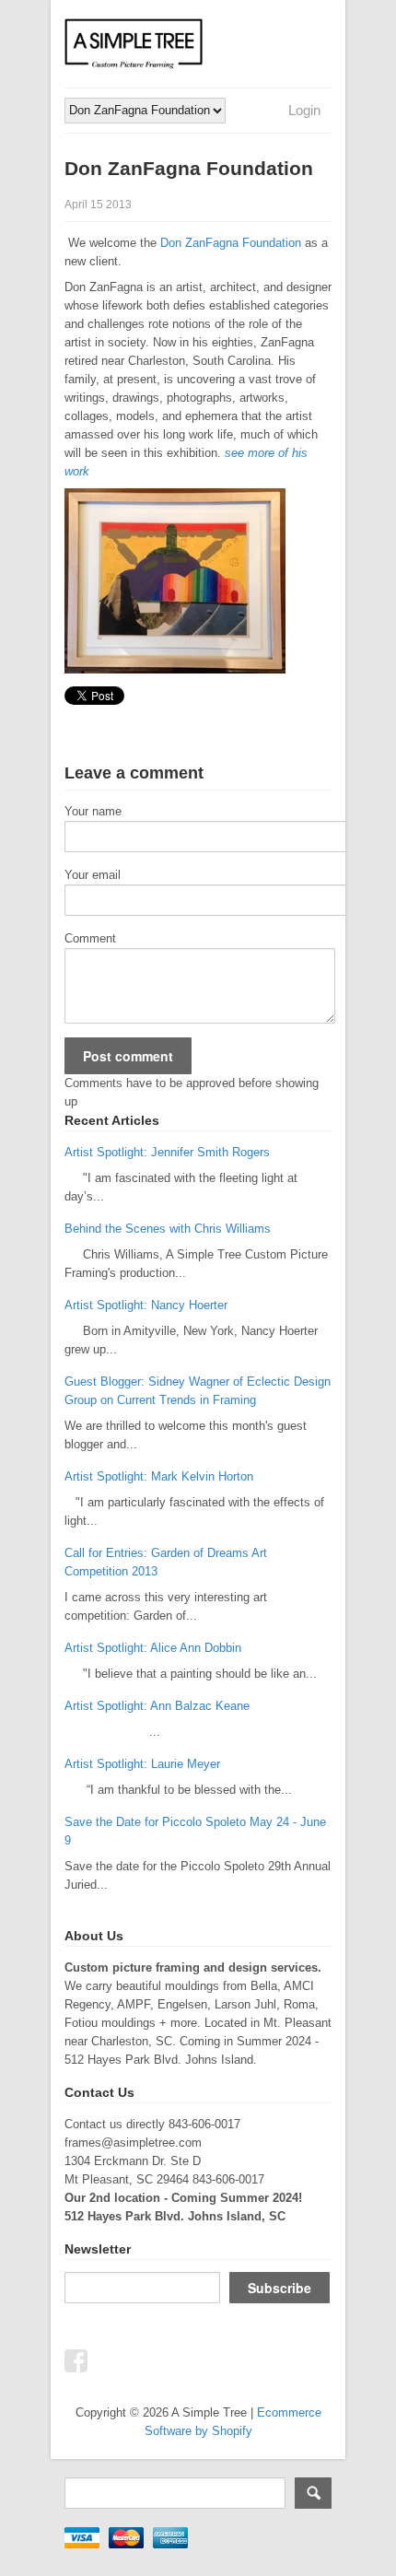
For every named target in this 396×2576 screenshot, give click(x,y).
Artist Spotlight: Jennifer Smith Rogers (167, 1152)
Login (304, 110)
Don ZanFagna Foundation (231, 243)
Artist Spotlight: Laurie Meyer (142, 1764)
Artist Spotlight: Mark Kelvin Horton (159, 1476)
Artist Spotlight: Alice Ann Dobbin (153, 1648)
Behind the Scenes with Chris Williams (168, 1229)
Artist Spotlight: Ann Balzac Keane (157, 1706)
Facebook (76, 2360)
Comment (90, 938)
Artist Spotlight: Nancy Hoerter (146, 1305)
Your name (93, 811)
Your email (93, 875)
